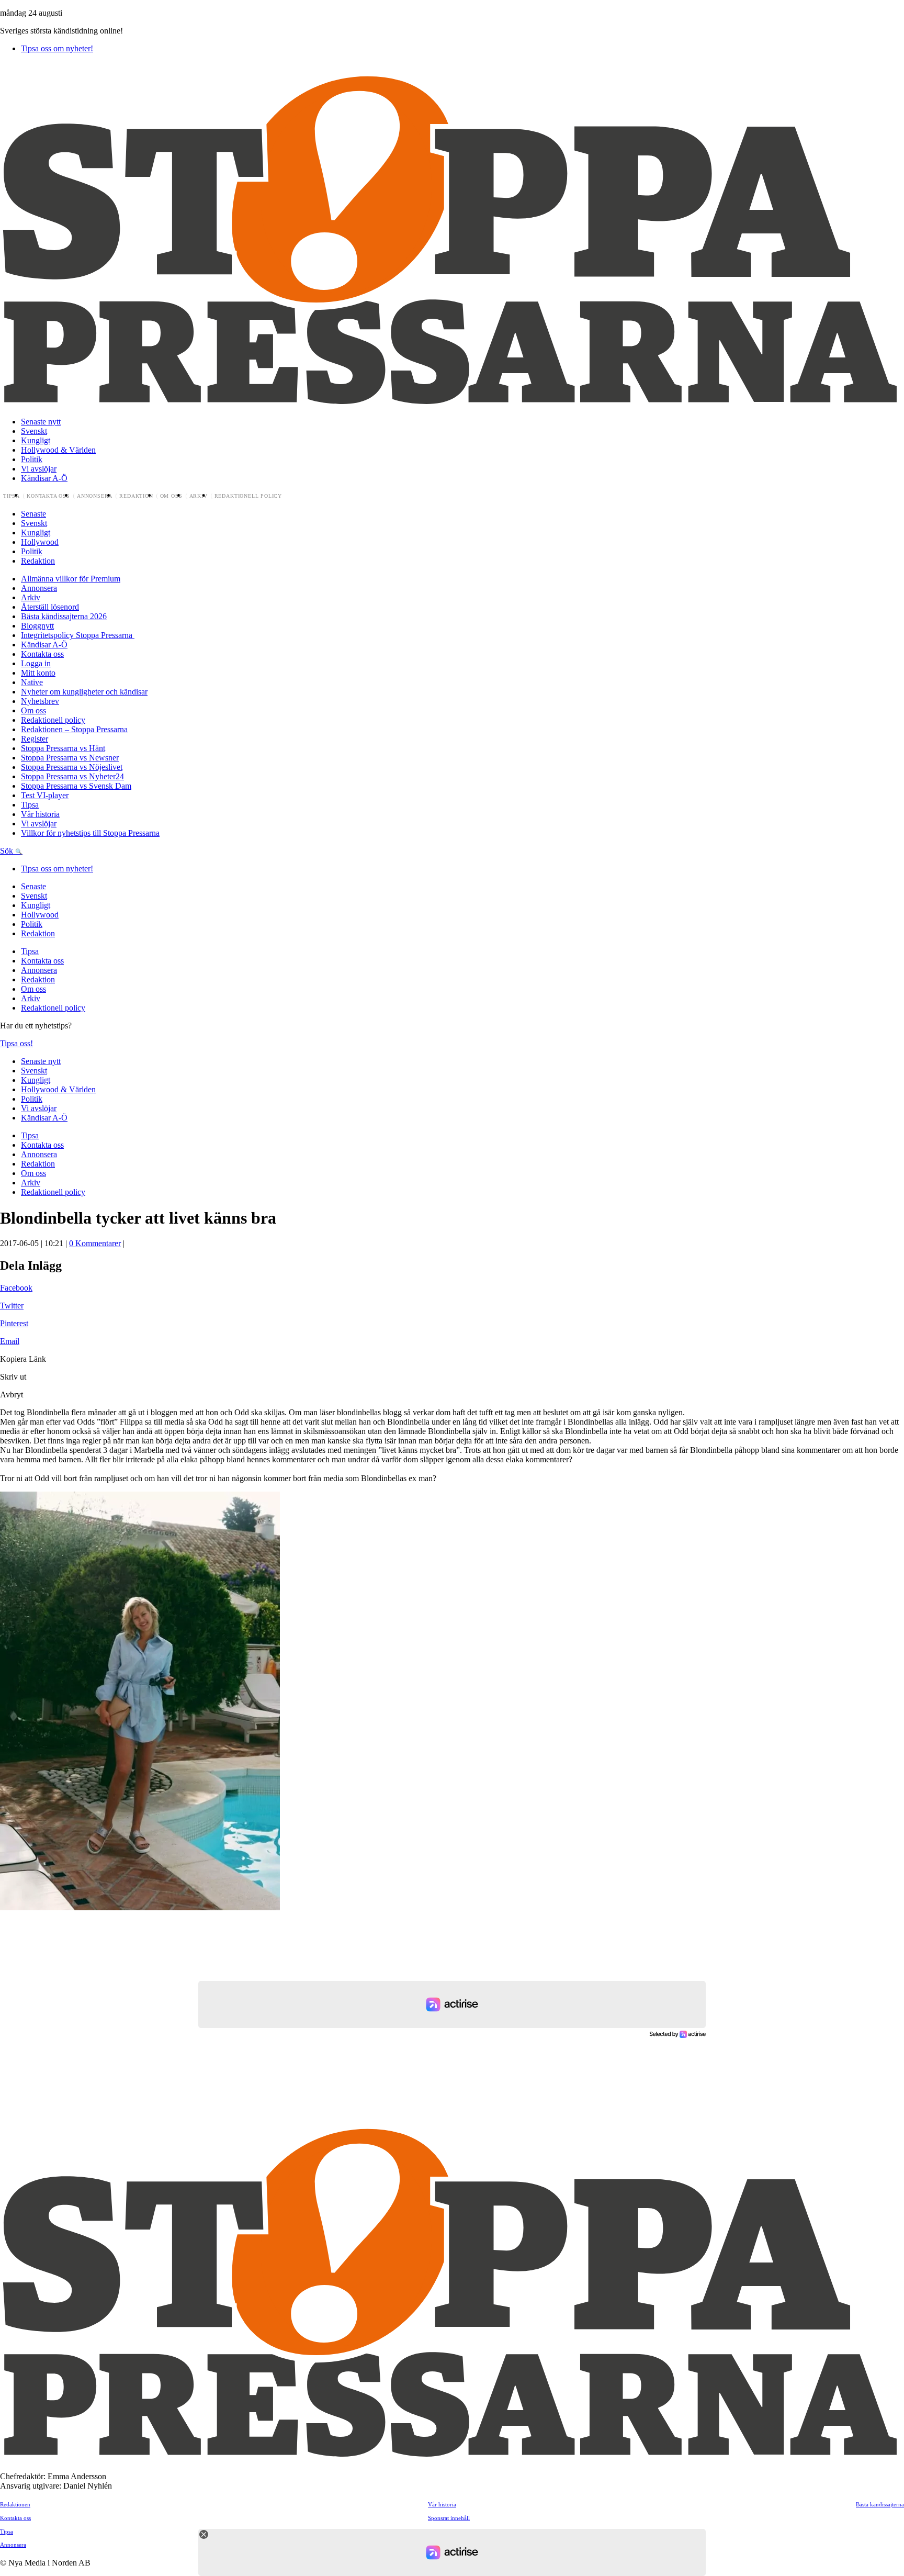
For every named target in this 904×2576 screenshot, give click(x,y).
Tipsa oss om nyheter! (57, 48)
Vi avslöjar (39, 469)
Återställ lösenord (50, 607)
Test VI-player (45, 795)
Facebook (16, 1288)
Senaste (33, 514)
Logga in (36, 663)
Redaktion (136, 496)
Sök (8, 851)
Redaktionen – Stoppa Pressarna (74, 729)
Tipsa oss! (16, 1043)
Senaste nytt (41, 422)
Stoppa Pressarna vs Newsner (70, 758)
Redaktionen (15, 2504)
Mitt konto (38, 673)
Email (10, 1341)
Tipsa (12, 496)
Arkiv (199, 496)
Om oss (171, 496)
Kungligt (36, 440)
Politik (32, 459)
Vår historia (40, 814)
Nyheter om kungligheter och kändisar (84, 692)
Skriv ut (13, 1377)
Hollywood (40, 542)
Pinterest (14, 1323)
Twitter (12, 1306)
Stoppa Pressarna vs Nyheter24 (72, 776)
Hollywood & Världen (58, 450)
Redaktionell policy (248, 496)
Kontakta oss (48, 496)
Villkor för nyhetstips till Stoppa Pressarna (90, 833)
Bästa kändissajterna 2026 (64, 616)
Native (32, 682)
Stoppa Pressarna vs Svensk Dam (76, 786)
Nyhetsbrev (40, 701)
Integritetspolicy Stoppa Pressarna (78, 635)
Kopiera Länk (23, 1359)
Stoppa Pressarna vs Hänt (63, 748)
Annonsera (95, 496)
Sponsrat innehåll (449, 2518)
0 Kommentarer (95, 1243)
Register (35, 739)
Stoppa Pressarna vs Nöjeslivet (72, 767)
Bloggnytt (37, 626)
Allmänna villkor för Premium (71, 579)
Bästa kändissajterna (880, 2504)
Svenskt (34, 431)
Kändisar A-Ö (44, 478)
